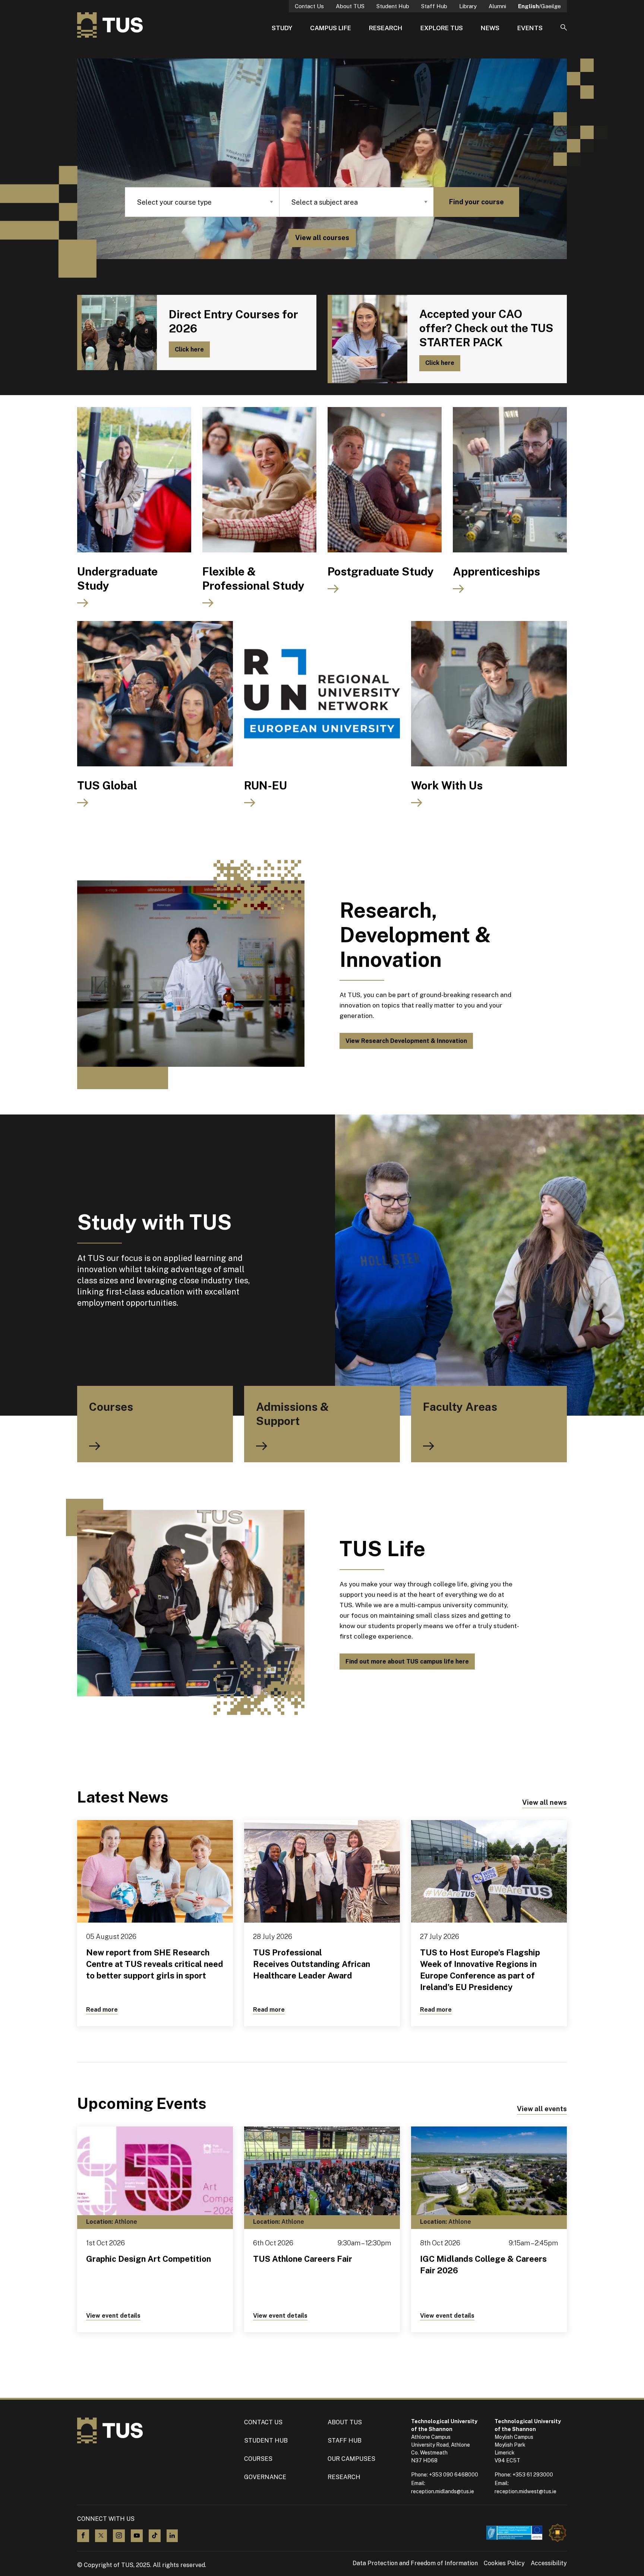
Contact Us (309, 6)
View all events (542, 2109)
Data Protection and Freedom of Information (415, 2563)
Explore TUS (442, 28)
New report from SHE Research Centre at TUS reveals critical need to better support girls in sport (155, 1964)
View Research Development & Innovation (406, 1041)
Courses (258, 2459)
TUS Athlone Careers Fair (303, 2259)
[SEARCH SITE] (564, 28)
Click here (189, 349)
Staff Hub (434, 6)
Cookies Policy (504, 2563)
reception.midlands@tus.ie (443, 2491)
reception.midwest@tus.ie (525, 2491)
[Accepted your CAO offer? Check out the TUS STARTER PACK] (367, 339)
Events (530, 28)
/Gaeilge (539, 6)
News (490, 28)
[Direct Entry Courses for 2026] (117, 332)
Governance (265, 2477)
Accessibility (549, 2563)
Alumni (497, 6)
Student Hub (393, 6)
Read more (102, 2010)
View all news (544, 1802)
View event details (113, 2316)
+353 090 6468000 (454, 2475)
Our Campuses (351, 2459)
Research (386, 28)
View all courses (322, 238)
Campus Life (331, 28)
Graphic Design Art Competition (149, 2259)
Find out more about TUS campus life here (407, 1661)
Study (282, 28)
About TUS (350, 6)
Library (468, 6)
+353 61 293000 (533, 2475)
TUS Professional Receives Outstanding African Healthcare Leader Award (312, 1964)
